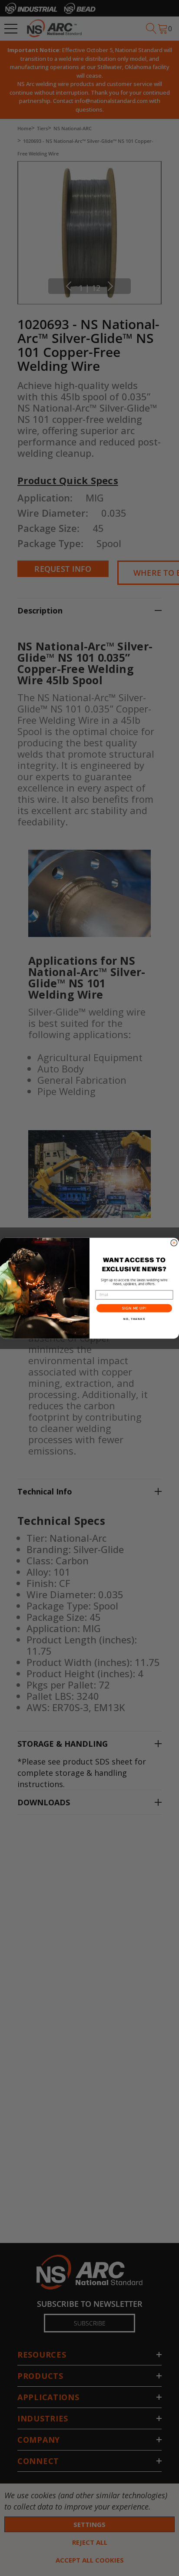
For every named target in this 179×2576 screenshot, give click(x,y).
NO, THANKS (134, 1319)
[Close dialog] (174, 1243)
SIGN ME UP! (134, 1308)
